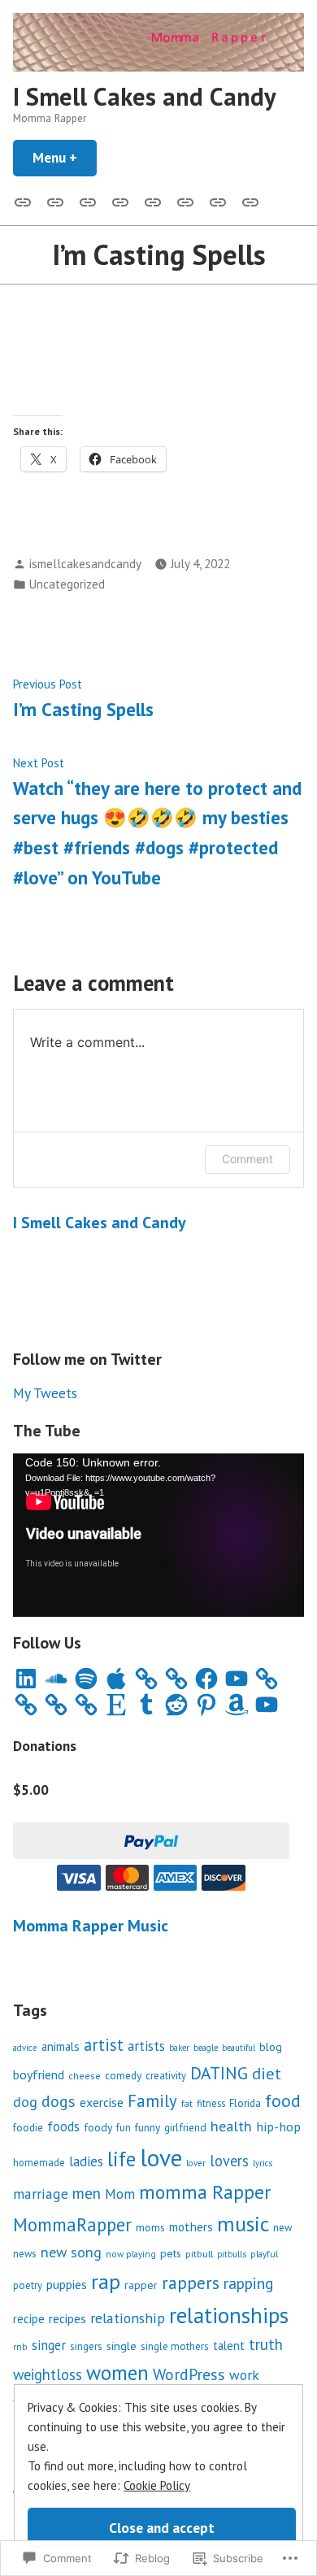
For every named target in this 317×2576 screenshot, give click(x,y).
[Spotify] (86, 1679)
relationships (229, 2315)
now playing (131, 2254)
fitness (211, 2103)
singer (49, 2345)
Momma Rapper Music (91, 1926)
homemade (39, 2162)
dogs (59, 2101)
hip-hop (278, 2126)
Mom (120, 2194)
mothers (191, 2226)
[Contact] (88, 201)
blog (271, 2046)
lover (196, 2163)
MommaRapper (72, 2224)
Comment (248, 1159)
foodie (28, 2127)
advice (25, 2048)
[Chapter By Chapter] (120, 201)
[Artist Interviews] (218, 201)
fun (124, 2127)
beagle (206, 2048)
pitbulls (232, 2254)
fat (187, 2103)
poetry (28, 2285)
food (283, 2100)
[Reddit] (176, 1705)
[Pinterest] (206, 1705)
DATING (219, 2073)
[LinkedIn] (26, 1679)
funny (148, 2127)
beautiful (239, 2048)
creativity (166, 2076)
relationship (128, 2318)
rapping (249, 2283)
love (161, 2157)
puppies (67, 2284)
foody (98, 2127)
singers (86, 2346)
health (231, 2126)
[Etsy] (116, 1705)
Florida (245, 2103)
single (122, 2346)
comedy (123, 2075)
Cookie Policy (157, 2485)
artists (146, 2046)
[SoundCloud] (56, 1679)
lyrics (263, 2163)
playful (264, 2254)
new (282, 2228)
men (87, 2193)
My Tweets (45, 1393)
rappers (191, 2283)
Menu (65, 157)
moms (150, 2227)
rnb (20, 2346)
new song (71, 2252)
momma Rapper (205, 2192)
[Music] (55, 201)
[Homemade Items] (247, 201)
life (122, 2159)
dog (25, 2102)
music (243, 2224)
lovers (229, 2161)
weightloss (48, 2374)
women (117, 2373)
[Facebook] (206, 1679)
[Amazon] (237, 1705)
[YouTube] (237, 1679)
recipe (29, 2319)
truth (266, 2344)
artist (104, 2045)
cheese (85, 2076)
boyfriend (39, 2074)
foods (63, 2126)
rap (106, 2281)
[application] (158, 1535)
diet (267, 2073)
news (25, 2254)
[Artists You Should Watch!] (185, 201)
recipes (67, 2318)
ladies (86, 2161)
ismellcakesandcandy (85, 564)
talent (229, 2346)
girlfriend (185, 2127)
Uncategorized (67, 584)
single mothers (175, 2346)
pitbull (199, 2253)
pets (171, 2253)
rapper (141, 2285)
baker (179, 2048)
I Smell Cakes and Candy (145, 96)
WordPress (189, 2374)
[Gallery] (26, 201)
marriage (41, 2194)
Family (152, 2101)
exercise (102, 2102)
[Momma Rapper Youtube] (153, 201)
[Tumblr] (146, 1705)
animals (61, 2046)
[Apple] (116, 1679)
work (244, 2375)
